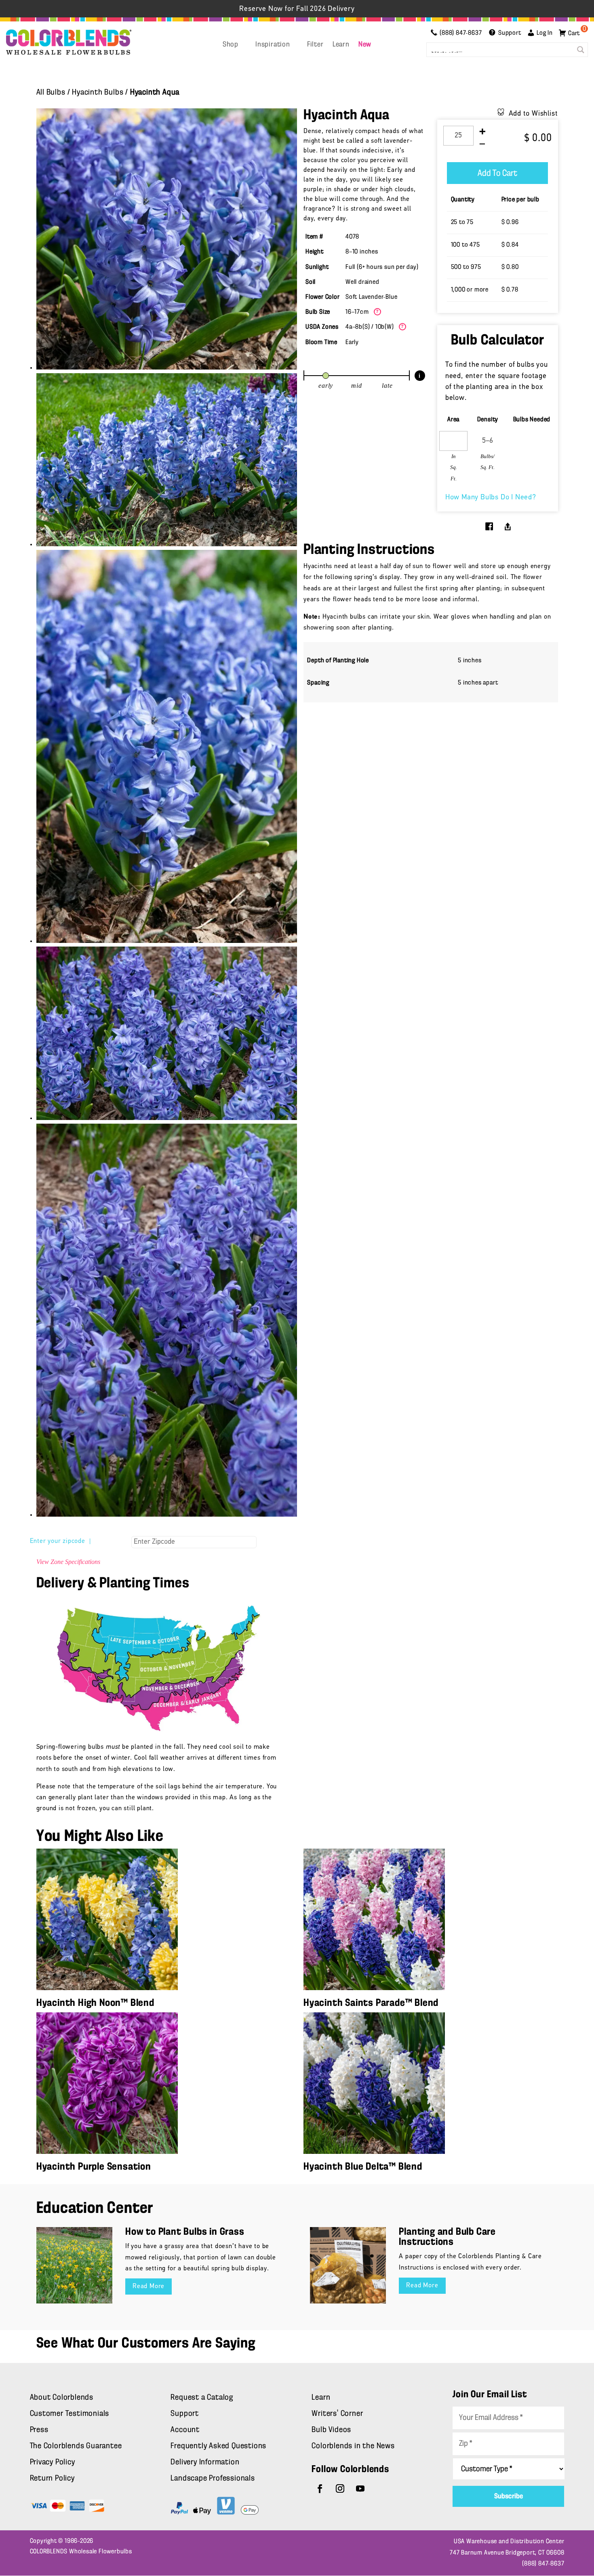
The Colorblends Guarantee (76, 2446)
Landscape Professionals (213, 2479)
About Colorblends (62, 2398)
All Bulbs (51, 93)
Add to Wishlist (533, 114)
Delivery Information (205, 2462)
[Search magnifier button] (581, 50)
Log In (545, 33)
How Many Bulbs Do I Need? (491, 498)
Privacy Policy (53, 2462)
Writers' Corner (337, 2414)
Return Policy (52, 2479)
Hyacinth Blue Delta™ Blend (363, 2167)
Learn (341, 45)
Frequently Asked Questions (218, 2446)
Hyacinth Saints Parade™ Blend (371, 2003)
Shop (231, 45)
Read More (148, 2286)
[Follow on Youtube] (360, 2489)
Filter (315, 45)
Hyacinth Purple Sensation (94, 2167)
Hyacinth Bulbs (98, 93)
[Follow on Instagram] (340, 2489)
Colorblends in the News (353, 2446)
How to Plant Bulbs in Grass (185, 2232)
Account (185, 2430)
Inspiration (273, 45)
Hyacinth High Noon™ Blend (95, 2003)
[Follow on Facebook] (320, 2489)
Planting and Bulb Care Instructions (447, 2237)
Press (39, 2430)
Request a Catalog (202, 2398)
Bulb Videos (331, 2430)
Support (185, 2414)
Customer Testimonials (70, 2414)
